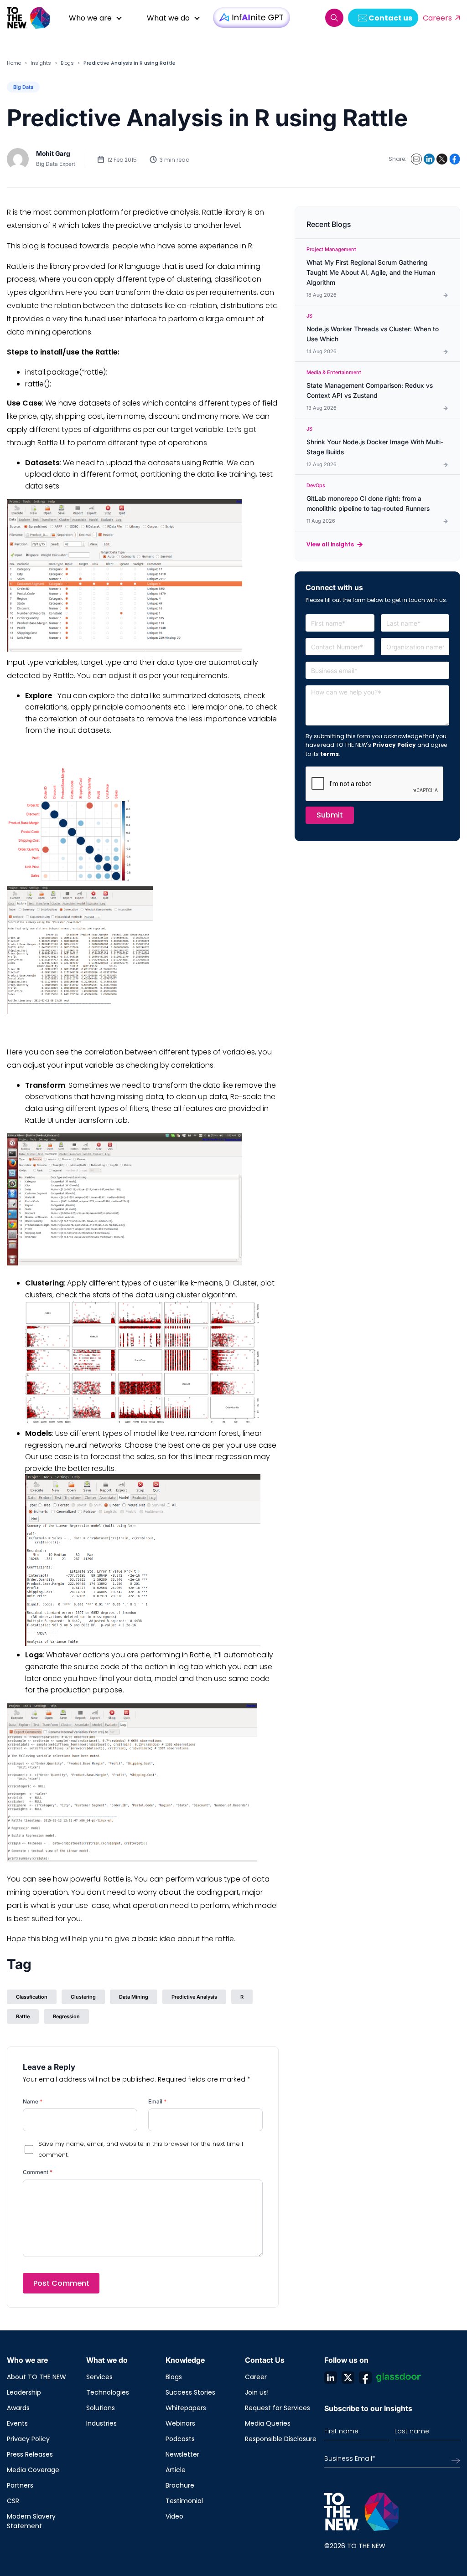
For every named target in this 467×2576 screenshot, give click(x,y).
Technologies (108, 2392)
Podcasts (180, 2439)
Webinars (180, 2423)
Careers (437, 18)
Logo (32, 18)
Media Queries (268, 2423)
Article (176, 2470)
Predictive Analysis (194, 1997)
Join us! (257, 2392)
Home (14, 63)
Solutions (101, 2408)
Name (33, 2101)
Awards (18, 2408)
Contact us (390, 18)
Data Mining (134, 1997)
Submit (330, 815)
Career (256, 2377)
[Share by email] (416, 159)
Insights (41, 63)
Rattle (23, 2016)
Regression (66, 2016)
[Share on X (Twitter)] (442, 159)
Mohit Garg (53, 153)
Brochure (180, 2485)
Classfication (32, 1997)
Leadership (24, 2392)
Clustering (83, 1997)
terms (329, 754)
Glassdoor (399, 2377)
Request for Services (278, 2408)
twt (348, 2377)
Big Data (23, 87)
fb (365, 2377)
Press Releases (30, 2454)
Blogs (67, 63)
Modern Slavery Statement (31, 2521)
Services (99, 2377)
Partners (20, 2485)
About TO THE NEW (36, 2377)
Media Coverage (33, 2470)
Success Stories (190, 2392)
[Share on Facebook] (455, 159)
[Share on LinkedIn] (429, 159)
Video (174, 2516)
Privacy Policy (394, 745)
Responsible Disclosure (281, 2439)
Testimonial (184, 2501)
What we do (168, 18)
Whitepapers (186, 2408)
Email (157, 2101)
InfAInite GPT (252, 18)
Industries (101, 2423)
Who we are (90, 18)
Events (17, 2423)
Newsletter (182, 2454)
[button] (334, 18)
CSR (13, 2501)
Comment (38, 2172)
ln (331, 2377)
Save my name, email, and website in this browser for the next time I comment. (141, 2149)
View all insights (330, 544)
